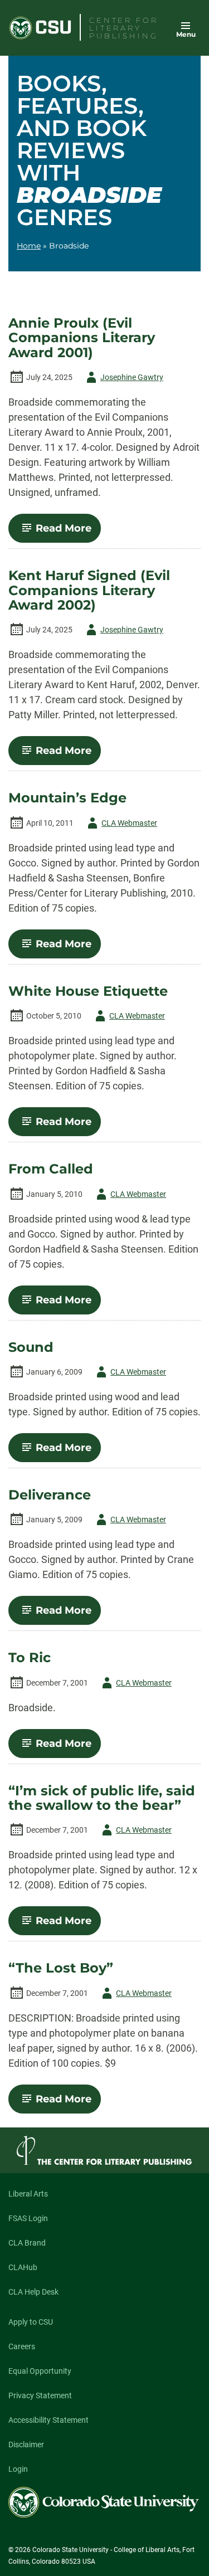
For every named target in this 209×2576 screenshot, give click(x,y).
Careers (22, 2346)
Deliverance (50, 1495)
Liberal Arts (28, 2194)
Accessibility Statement (48, 2420)
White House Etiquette (88, 991)
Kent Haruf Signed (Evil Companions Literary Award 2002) (89, 590)
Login (18, 2469)
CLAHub (23, 2267)
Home (29, 246)
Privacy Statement (40, 2395)
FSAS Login (28, 2218)
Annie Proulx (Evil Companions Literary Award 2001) (82, 338)
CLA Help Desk (33, 2292)
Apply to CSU (31, 2322)
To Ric (30, 1658)
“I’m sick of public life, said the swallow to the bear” (102, 1798)
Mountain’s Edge (67, 798)
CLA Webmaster (120, 825)
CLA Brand (27, 2243)
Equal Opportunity (40, 2371)
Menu (186, 34)
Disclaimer (26, 2444)
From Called (51, 1169)
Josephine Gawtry (123, 379)
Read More (68, 532)
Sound (31, 1347)
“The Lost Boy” (61, 1968)
